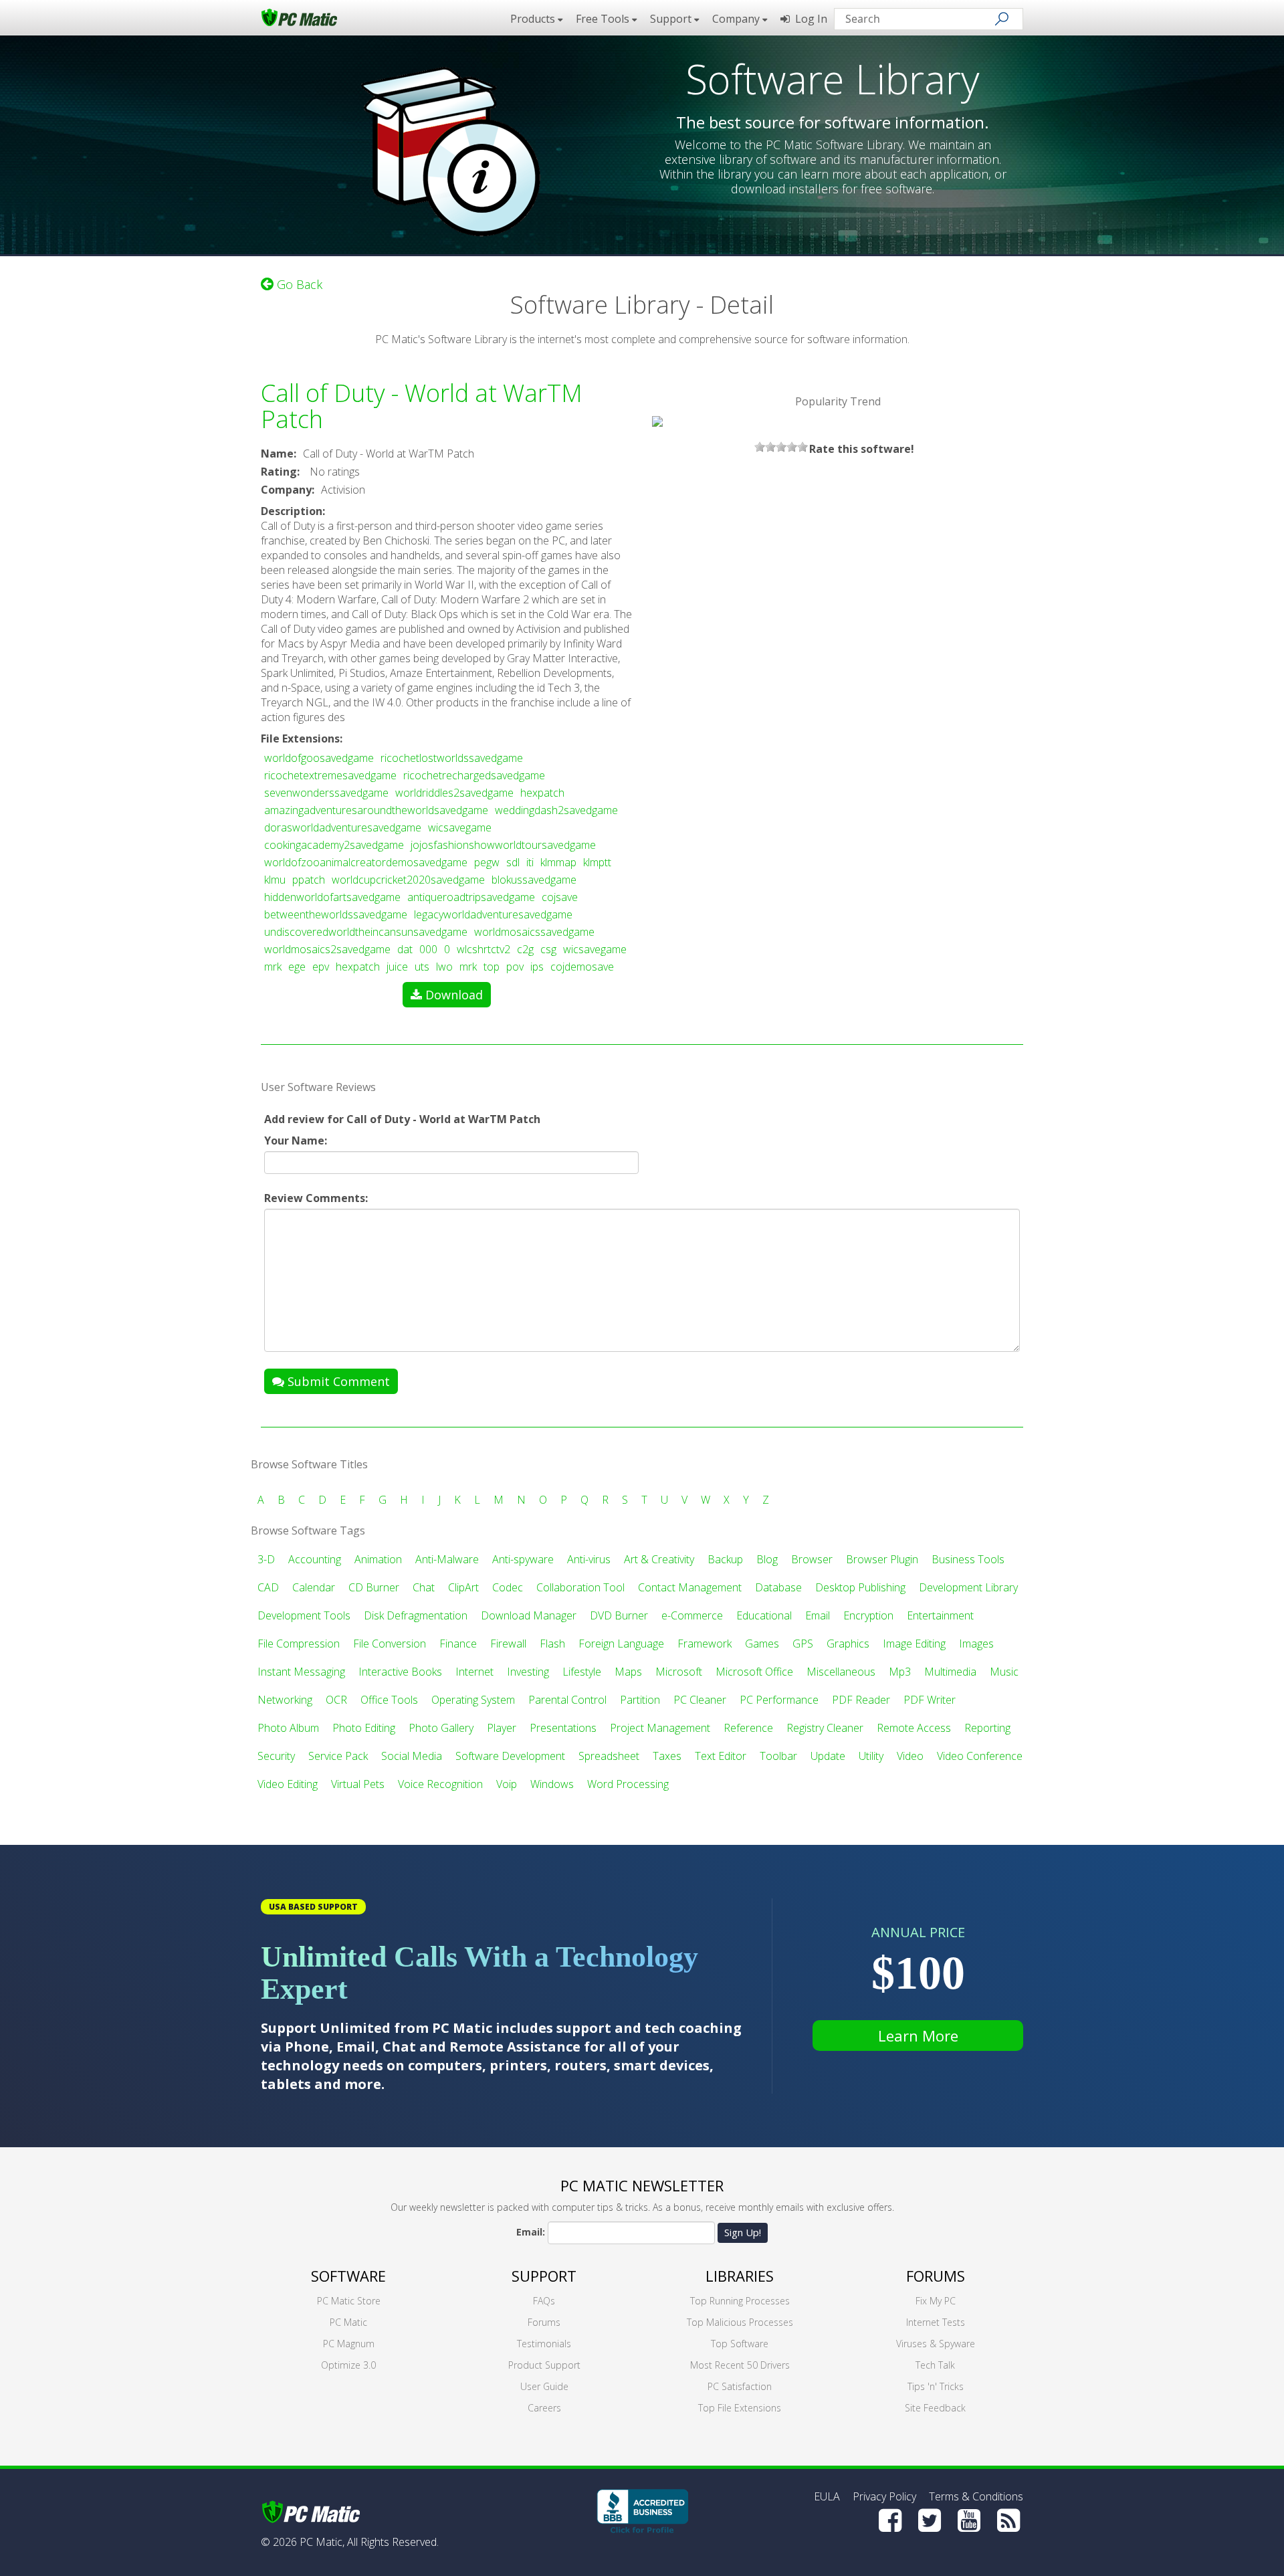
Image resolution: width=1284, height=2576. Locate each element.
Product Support (544, 2365)
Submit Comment (337, 1381)
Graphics (848, 1644)
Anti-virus (589, 1559)
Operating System (473, 1700)
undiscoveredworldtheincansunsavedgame (366, 932)
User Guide (544, 2386)
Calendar (314, 1587)
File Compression (299, 1644)
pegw (487, 862)
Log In (809, 19)
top (492, 967)
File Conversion (390, 1644)
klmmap (558, 862)
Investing (528, 1672)
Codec (508, 1587)
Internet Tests (936, 2322)
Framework (705, 1644)
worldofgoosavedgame (319, 758)
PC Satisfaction (740, 2386)
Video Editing (288, 1784)
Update (828, 1756)
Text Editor (721, 1756)
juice (397, 967)
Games (762, 1644)
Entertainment (940, 1615)
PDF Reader (861, 1700)
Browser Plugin (882, 1559)
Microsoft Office (754, 1672)
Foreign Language (621, 1644)
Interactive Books (400, 1672)
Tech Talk (935, 2365)
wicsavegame (460, 827)
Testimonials (544, 2344)
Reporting (987, 1728)
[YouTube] (969, 2520)
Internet (474, 1672)
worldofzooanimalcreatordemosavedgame (366, 862)
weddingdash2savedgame (556, 810)
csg (548, 949)
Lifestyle (582, 1672)
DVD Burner (619, 1615)
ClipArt (463, 1587)
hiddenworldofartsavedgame (332, 897)
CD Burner (374, 1587)
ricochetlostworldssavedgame (452, 758)
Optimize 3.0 (348, 2365)
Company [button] (737, 19)
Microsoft (679, 1672)
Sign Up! (743, 2232)
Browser (812, 1559)
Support (544, 2276)
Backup (725, 1559)
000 (428, 949)
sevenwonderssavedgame (326, 793)
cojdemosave (582, 967)
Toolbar (778, 1756)
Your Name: (296, 1141)
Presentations (563, 1728)
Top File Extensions (740, 2408)
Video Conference (980, 1756)
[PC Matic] (299, 17)
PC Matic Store (349, 2301)
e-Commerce (692, 1615)
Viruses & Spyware (936, 2344)
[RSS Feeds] (1008, 2520)
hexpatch (542, 793)
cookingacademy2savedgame (334, 845)
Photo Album (288, 1728)
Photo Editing (364, 1728)
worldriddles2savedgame (454, 793)
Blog (767, 1559)
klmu (275, 880)
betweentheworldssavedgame (336, 914)
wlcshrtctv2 (484, 949)
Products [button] (534, 19)
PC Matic (348, 2322)
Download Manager (529, 1615)
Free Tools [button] (604, 19)
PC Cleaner (700, 1700)
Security (276, 1756)
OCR (336, 1700)
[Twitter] (930, 2520)
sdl (513, 862)
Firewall (508, 1644)
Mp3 (900, 1672)
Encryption (868, 1615)
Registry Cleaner (825, 1728)
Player (502, 1728)
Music (1004, 1672)
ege (297, 967)
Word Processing (628, 1784)
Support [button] (672, 19)
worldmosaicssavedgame (534, 932)
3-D (266, 1559)
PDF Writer (930, 1700)
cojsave (560, 897)
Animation (378, 1559)
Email (818, 1615)
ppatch (309, 880)
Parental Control (567, 1700)
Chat (424, 1587)
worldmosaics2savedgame (327, 949)
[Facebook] (890, 2520)
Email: (531, 2232)
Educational (764, 1615)
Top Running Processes (740, 2301)
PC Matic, (322, 2542)
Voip (507, 1784)
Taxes (667, 1756)
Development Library (968, 1587)
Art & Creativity (659, 1559)
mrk (273, 967)
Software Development (510, 1756)
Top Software (740, 2344)
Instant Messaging (301, 1672)
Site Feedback (935, 2408)
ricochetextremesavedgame (330, 775)
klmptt (597, 862)
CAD (268, 1587)
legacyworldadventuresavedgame (493, 914)
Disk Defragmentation (416, 1615)
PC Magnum (349, 2344)
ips (537, 967)
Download (454, 995)
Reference (748, 1728)
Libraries (740, 2276)
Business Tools (968, 1559)
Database (778, 1587)
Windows (552, 1784)
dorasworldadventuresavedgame (343, 827)
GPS (803, 1644)
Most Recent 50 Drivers (740, 2365)
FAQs (544, 2301)
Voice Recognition (440, 1784)
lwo (444, 967)
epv (321, 967)
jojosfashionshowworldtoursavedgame (503, 845)
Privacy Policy (884, 2496)
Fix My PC (936, 2301)
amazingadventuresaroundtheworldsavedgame (376, 810)
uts (422, 967)
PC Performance (779, 1700)
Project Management (660, 1728)
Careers (544, 2408)
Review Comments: (316, 1198)
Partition (640, 1700)
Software (348, 2276)
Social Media (412, 1756)
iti (530, 862)
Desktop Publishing (860, 1587)
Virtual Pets (358, 1784)
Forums (544, 2322)
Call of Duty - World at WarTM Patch (421, 406)
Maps (628, 1672)
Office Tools (389, 1700)
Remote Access (914, 1728)
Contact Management (690, 1587)
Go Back (298, 284)
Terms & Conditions (976, 2496)
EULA (827, 2496)
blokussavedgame (534, 880)
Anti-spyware (523, 1559)
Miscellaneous (841, 1672)
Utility (871, 1756)
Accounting (315, 1559)
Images (976, 1644)
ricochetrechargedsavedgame (474, 775)
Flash (552, 1644)
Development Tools (304, 1615)
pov (515, 967)
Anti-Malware (447, 1559)
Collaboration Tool (580, 1587)
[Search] (1002, 19)
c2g (525, 949)
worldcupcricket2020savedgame (408, 880)
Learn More (918, 2036)
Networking (285, 1700)
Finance (458, 1644)
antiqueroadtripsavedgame (471, 897)
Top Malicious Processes (740, 2322)
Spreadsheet (609, 1756)
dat (405, 949)
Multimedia (950, 1672)
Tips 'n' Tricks (936, 2386)
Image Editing (914, 1644)
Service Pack (338, 1756)
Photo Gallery (441, 1728)
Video (910, 1756)
